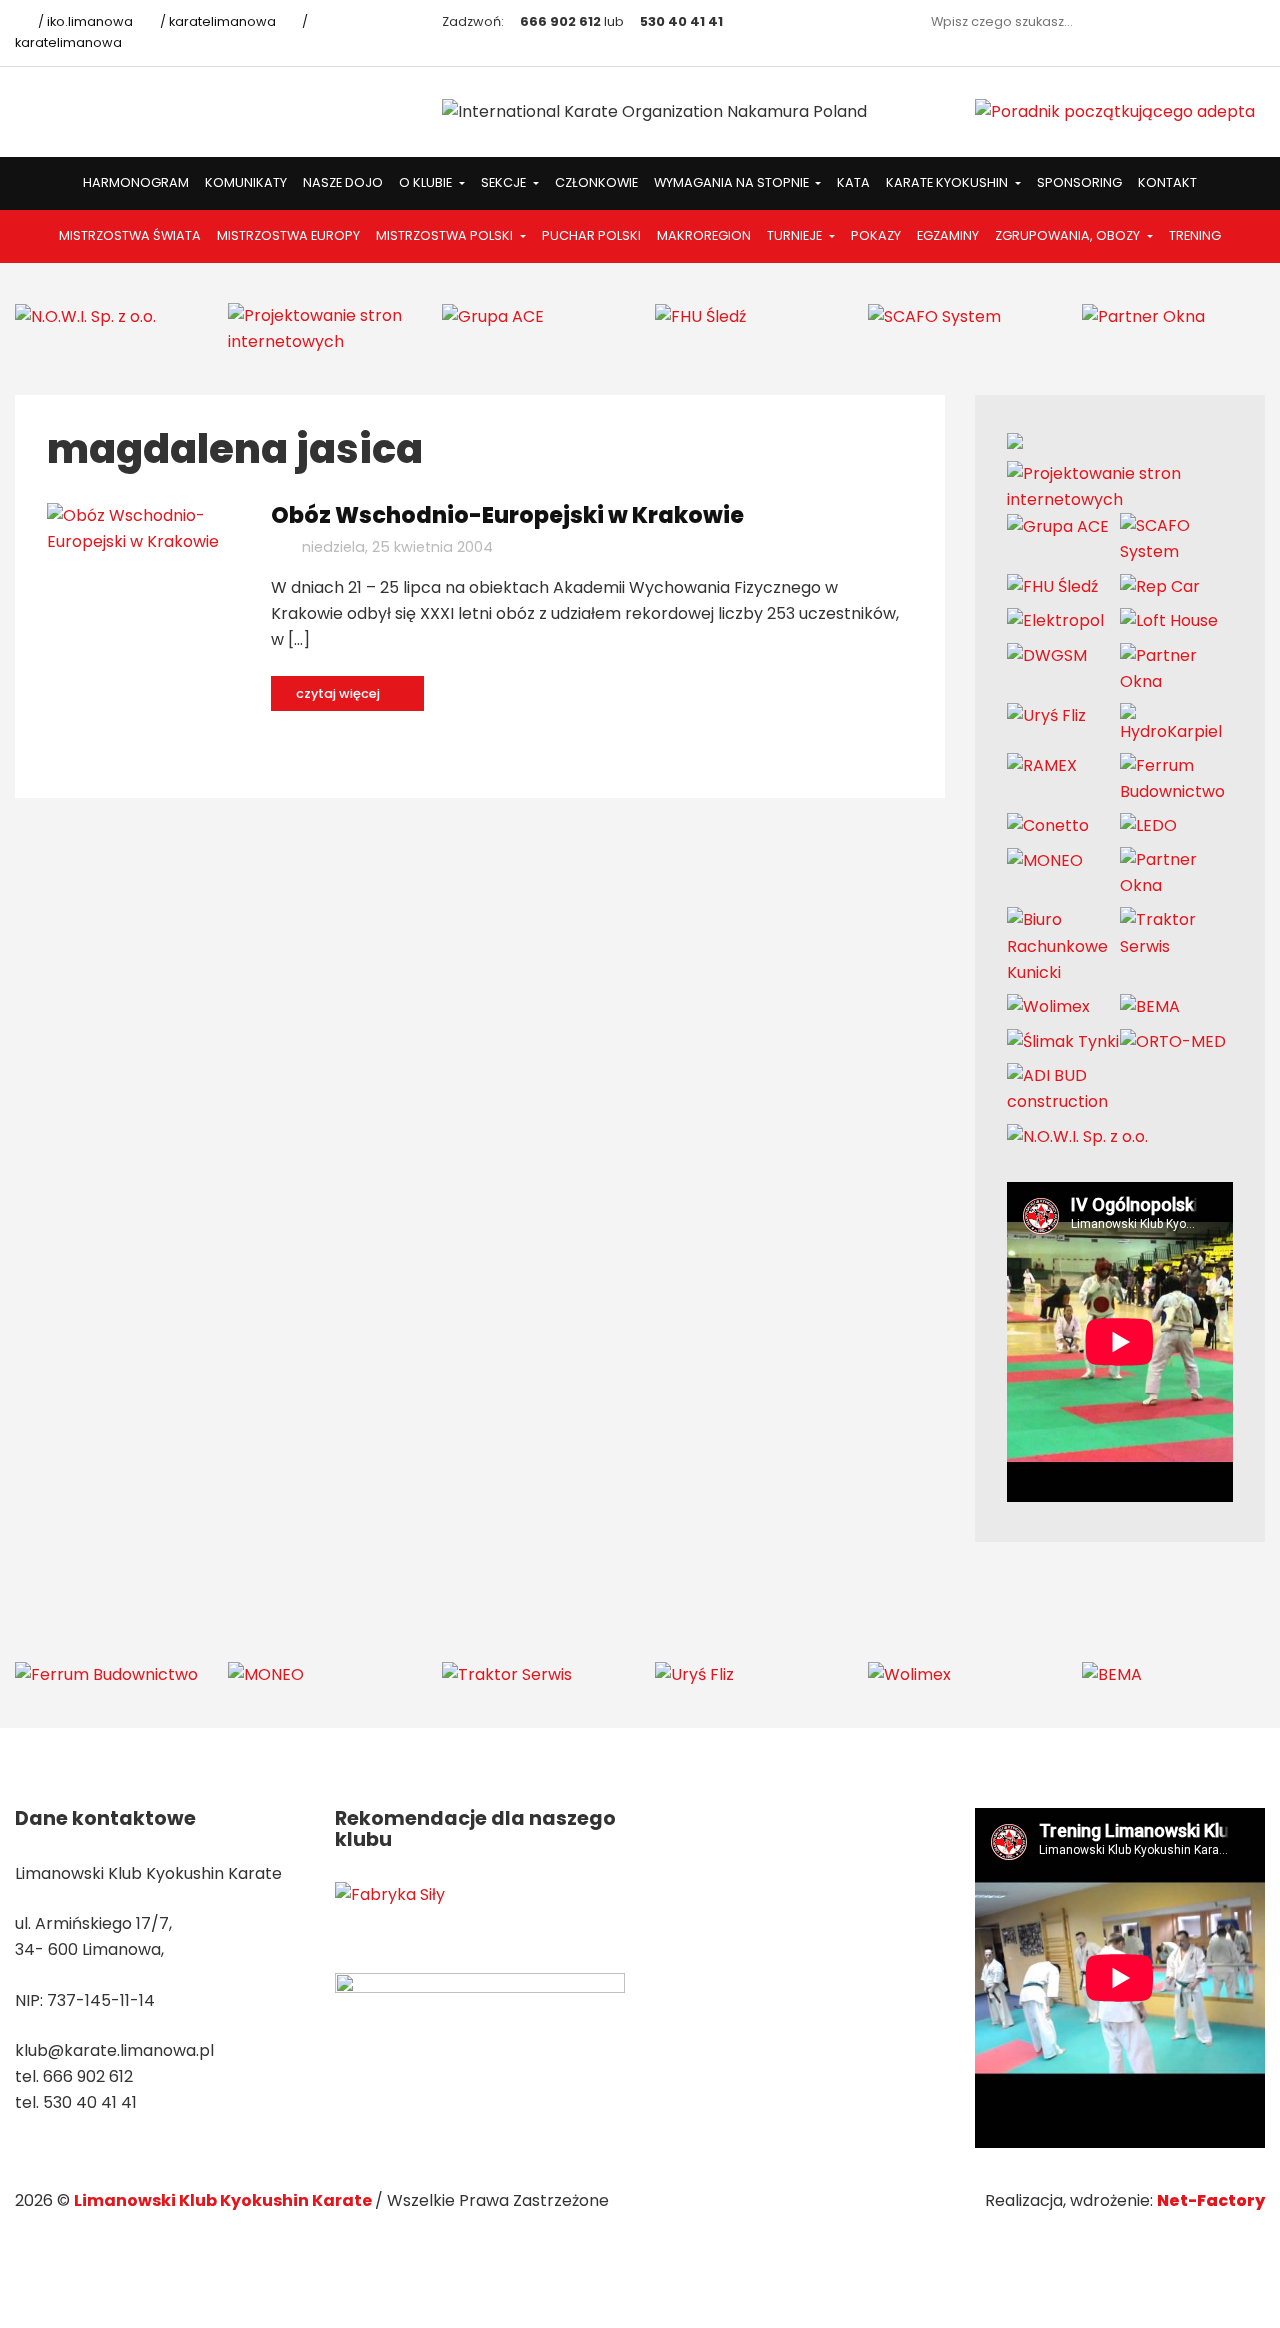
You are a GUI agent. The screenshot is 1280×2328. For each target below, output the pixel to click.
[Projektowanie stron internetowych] (319, 327)
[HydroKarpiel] (1176, 722)
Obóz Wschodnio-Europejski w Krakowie (507, 515)
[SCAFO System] (934, 315)
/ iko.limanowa (84, 21)
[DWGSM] (1047, 655)
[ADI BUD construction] (1063, 1087)
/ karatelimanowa (216, 21)
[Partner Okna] (1143, 315)
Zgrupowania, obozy (1069, 235)
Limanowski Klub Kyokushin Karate (224, 2200)
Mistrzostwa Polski (446, 235)
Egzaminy (948, 235)
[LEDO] (1148, 825)
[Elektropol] (1055, 620)
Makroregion (704, 235)
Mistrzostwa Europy (288, 235)
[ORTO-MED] (1173, 1040)
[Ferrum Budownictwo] (1176, 777)
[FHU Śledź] (700, 315)
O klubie (427, 182)
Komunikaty (246, 182)
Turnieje (796, 235)
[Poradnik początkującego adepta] (1115, 111)
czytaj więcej (339, 693)
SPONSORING (1079, 182)
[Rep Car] (1160, 585)
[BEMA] (1150, 1006)
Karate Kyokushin (948, 182)
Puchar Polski (591, 235)
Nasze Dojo (343, 182)
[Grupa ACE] (493, 315)
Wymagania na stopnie (733, 182)
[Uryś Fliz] (1046, 715)
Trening (1195, 235)
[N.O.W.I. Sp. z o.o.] (85, 315)
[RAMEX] (1042, 765)
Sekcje (505, 182)
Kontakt (1167, 182)
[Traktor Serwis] (1176, 932)
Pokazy (876, 235)
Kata (853, 182)
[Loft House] (1169, 620)
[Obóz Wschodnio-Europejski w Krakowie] (144, 527)
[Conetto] (1048, 825)
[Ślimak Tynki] (1063, 1040)
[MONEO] (1045, 859)
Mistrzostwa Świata (130, 235)
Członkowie (596, 182)
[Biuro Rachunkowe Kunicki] (1063, 945)
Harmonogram (136, 182)
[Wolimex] (1048, 1006)
